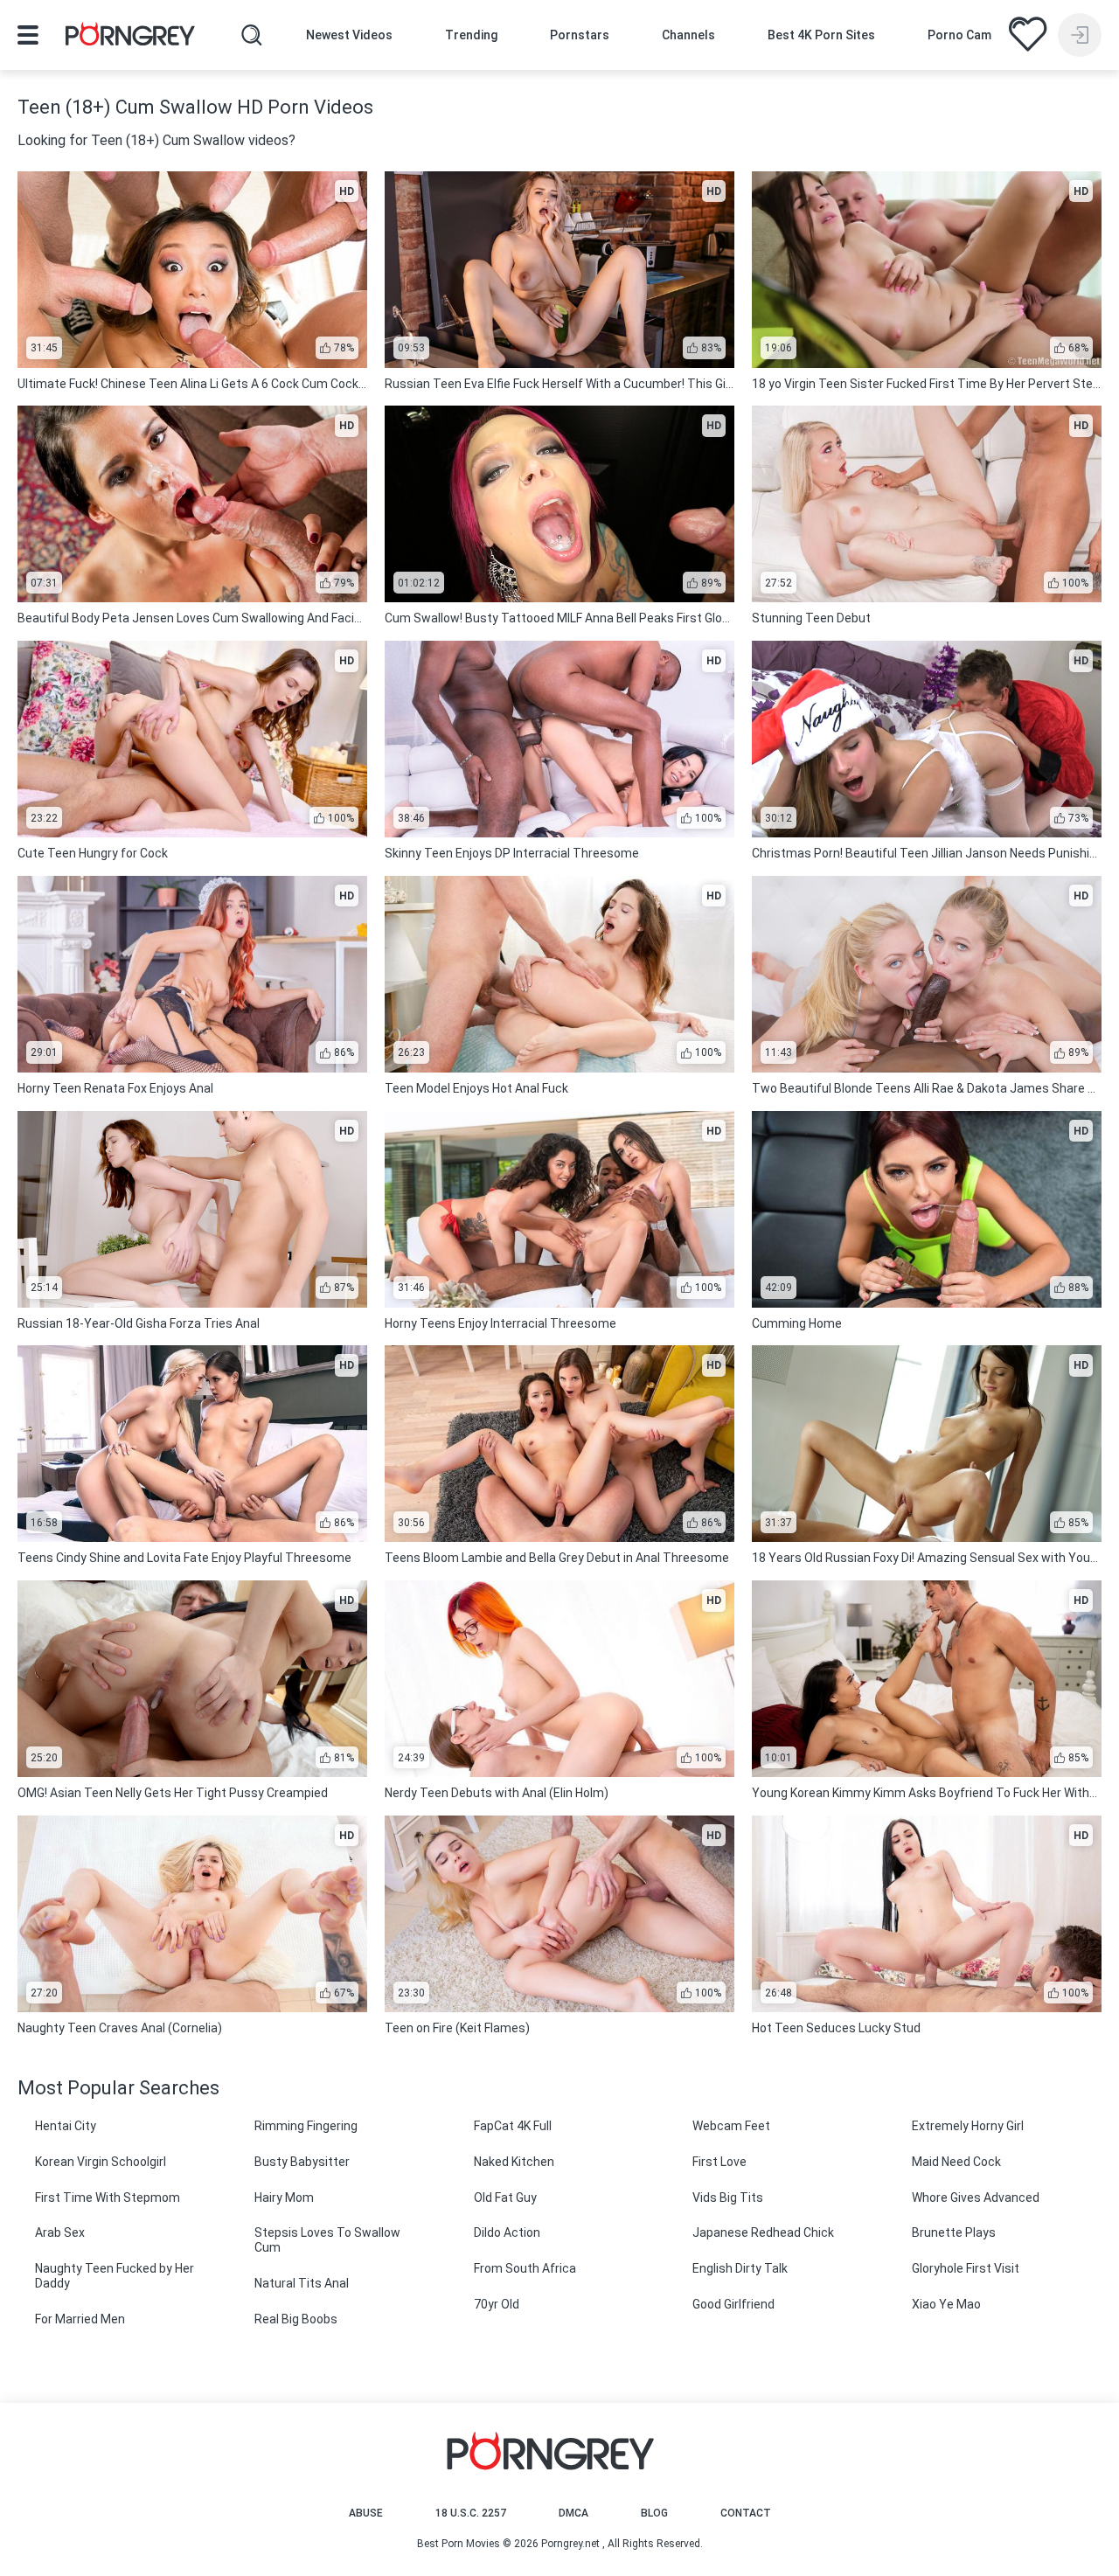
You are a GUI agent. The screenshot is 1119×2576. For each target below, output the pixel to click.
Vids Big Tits (728, 2198)
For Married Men (80, 2319)
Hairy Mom (284, 2198)
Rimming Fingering (306, 2126)
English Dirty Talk (740, 2268)
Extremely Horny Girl (968, 2126)
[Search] (252, 35)
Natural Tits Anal (302, 2283)
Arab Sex (60, 2232)
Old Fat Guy (505, 2198)
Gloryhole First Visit (966, 2268)
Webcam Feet (731, 2126)
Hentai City (66, 2126)
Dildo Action (507, 2232)
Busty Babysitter (302, 2162)
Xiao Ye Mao (946, 2304)
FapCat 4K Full (513, 2126)
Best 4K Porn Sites (821, 35)
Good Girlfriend (733, 2304)
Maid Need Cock (956, 2162)
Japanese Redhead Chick (763, 2232)
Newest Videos (349, 35)
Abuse (366, 2513)
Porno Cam (959, 35)
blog (654, 2513)
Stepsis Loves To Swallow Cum (327, 2240)
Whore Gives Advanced (976, 2198)
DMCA (573, 2513)
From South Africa (525, 2268)
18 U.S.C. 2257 (471, 2513)
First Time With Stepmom (108, 2198)
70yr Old (497, 2304)
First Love (719, 2162)
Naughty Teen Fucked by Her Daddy (115, 2276)
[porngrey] (130, 37)
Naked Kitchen (514, 2162)
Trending (471, 35)
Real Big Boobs (296, 2319)
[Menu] (28, 35)
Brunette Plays (954, 2232)
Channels (688, 35)
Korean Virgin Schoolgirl (101, 2162)
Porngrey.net (570, 2544)
